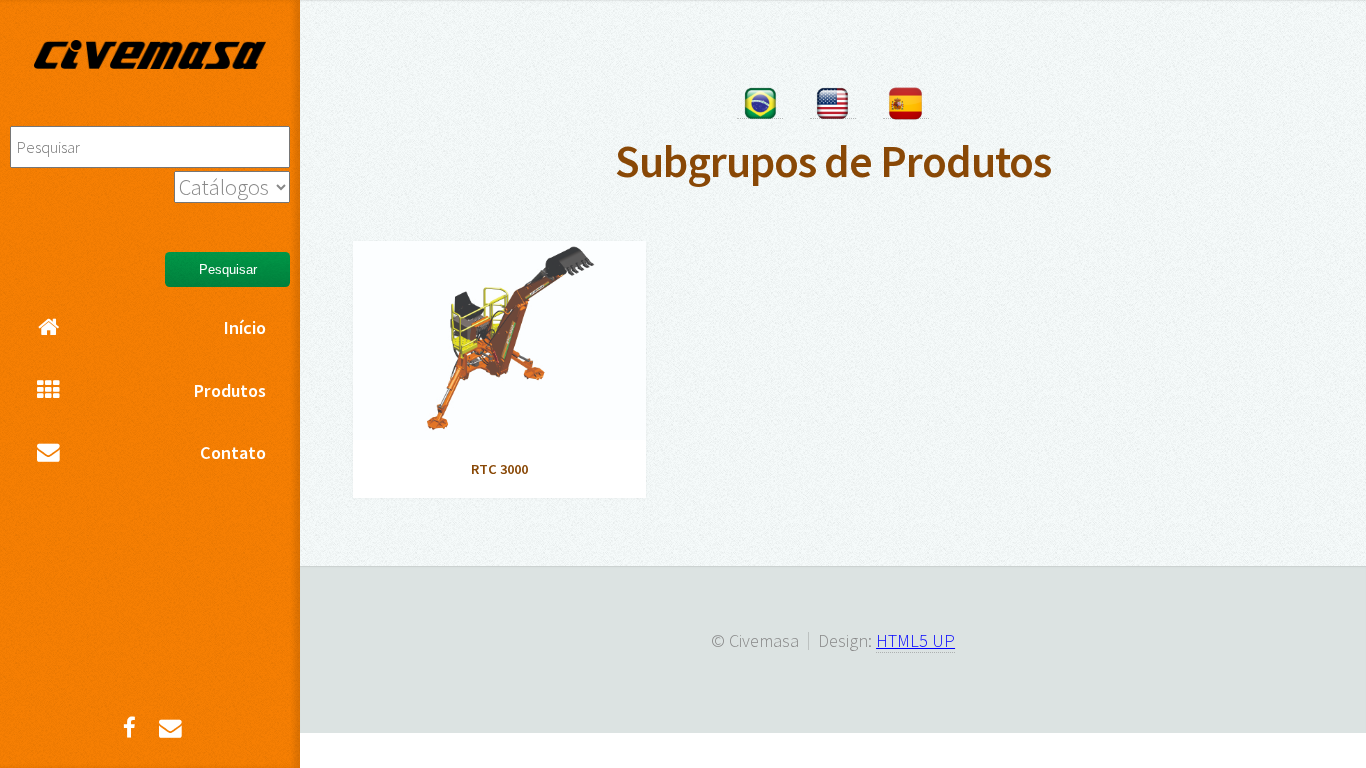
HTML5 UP (915, 640)
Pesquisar (228, 269)
